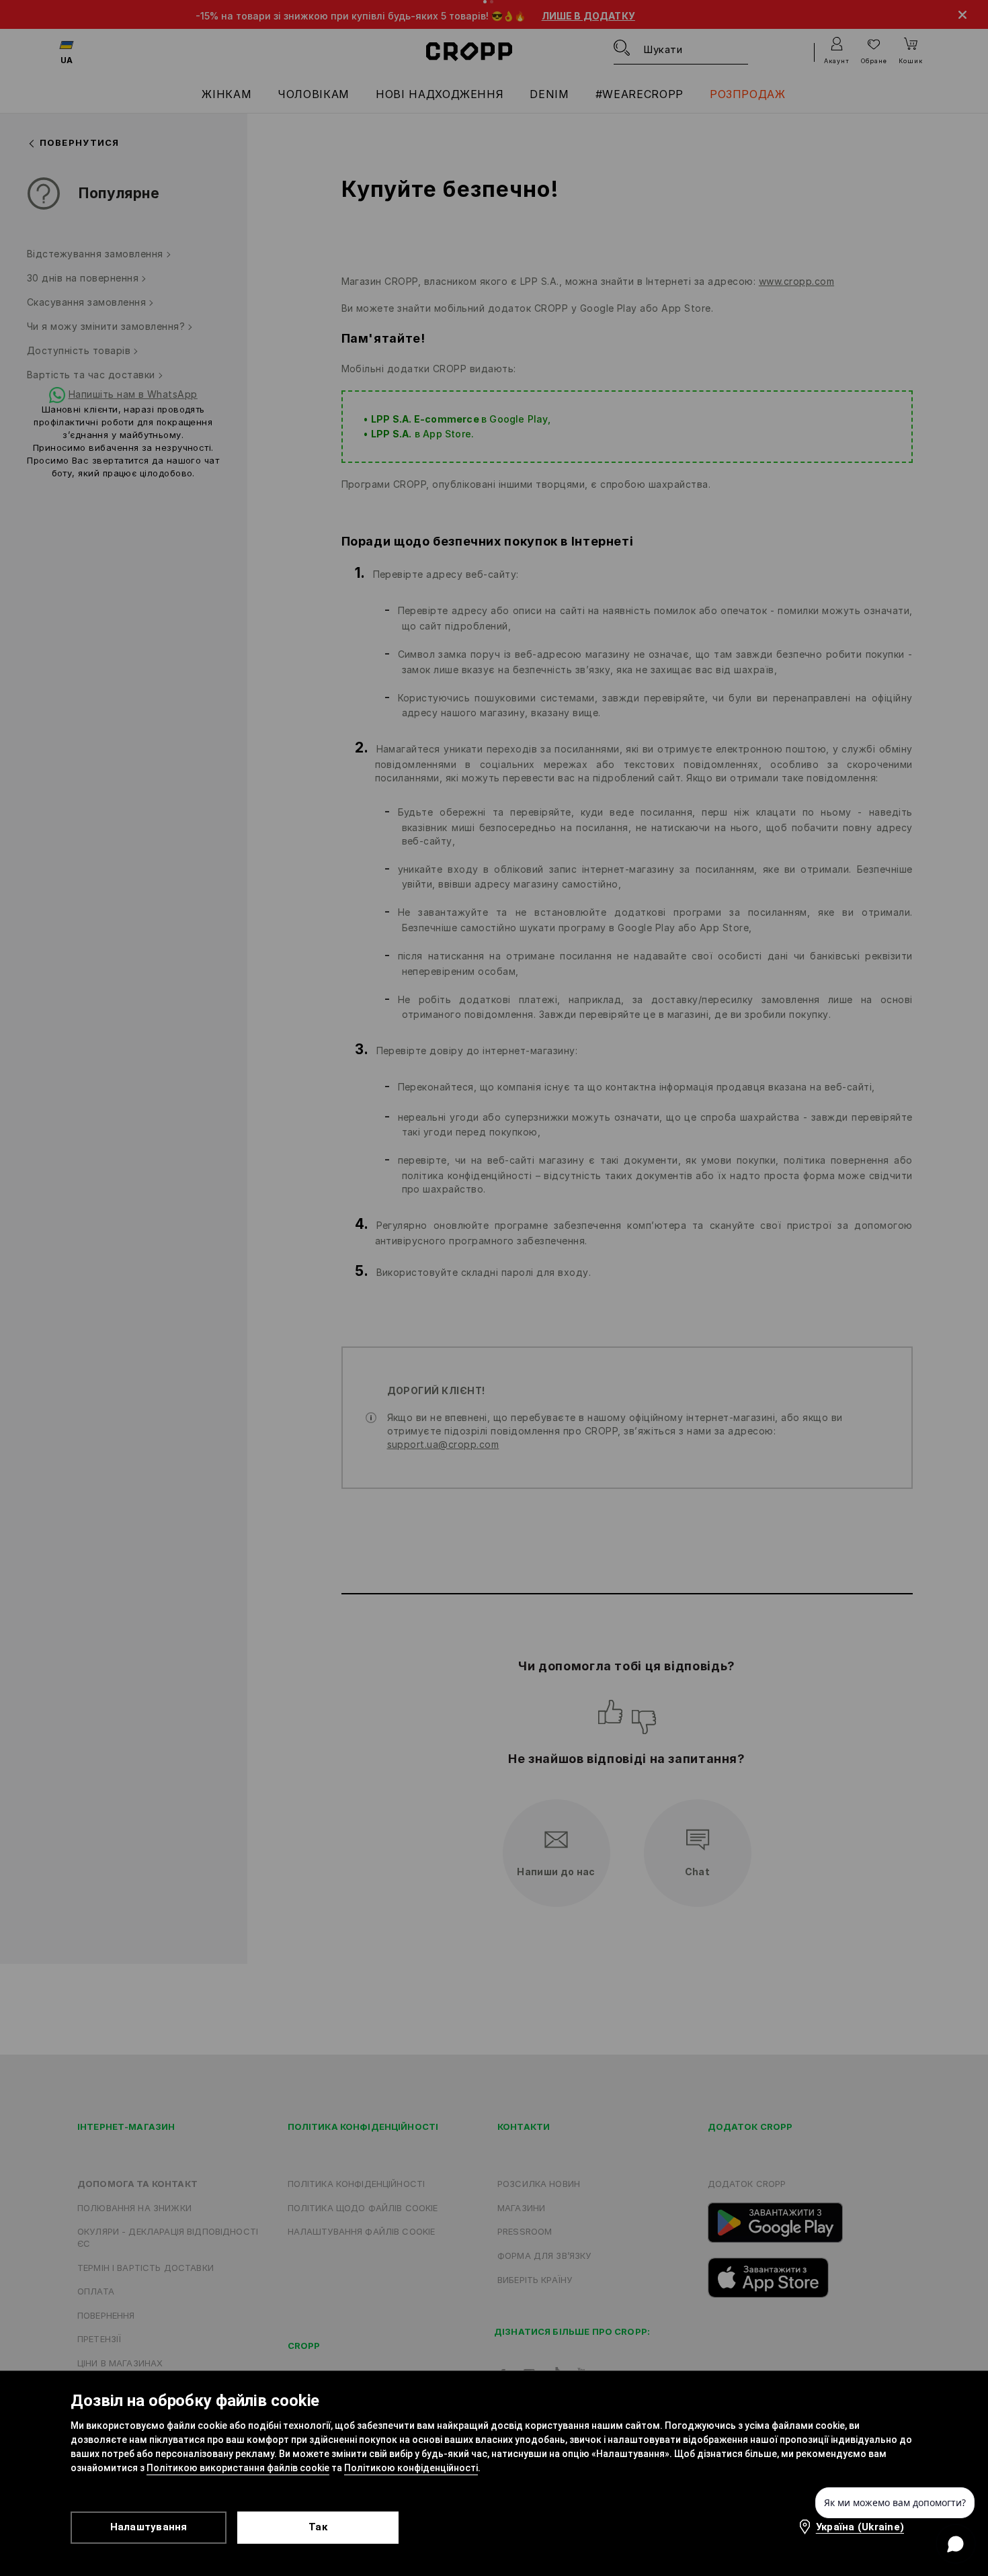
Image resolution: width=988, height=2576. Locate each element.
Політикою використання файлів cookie (238, 2468)
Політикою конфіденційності (411, 2468)
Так (318, 2527)
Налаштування (149, 2527)
